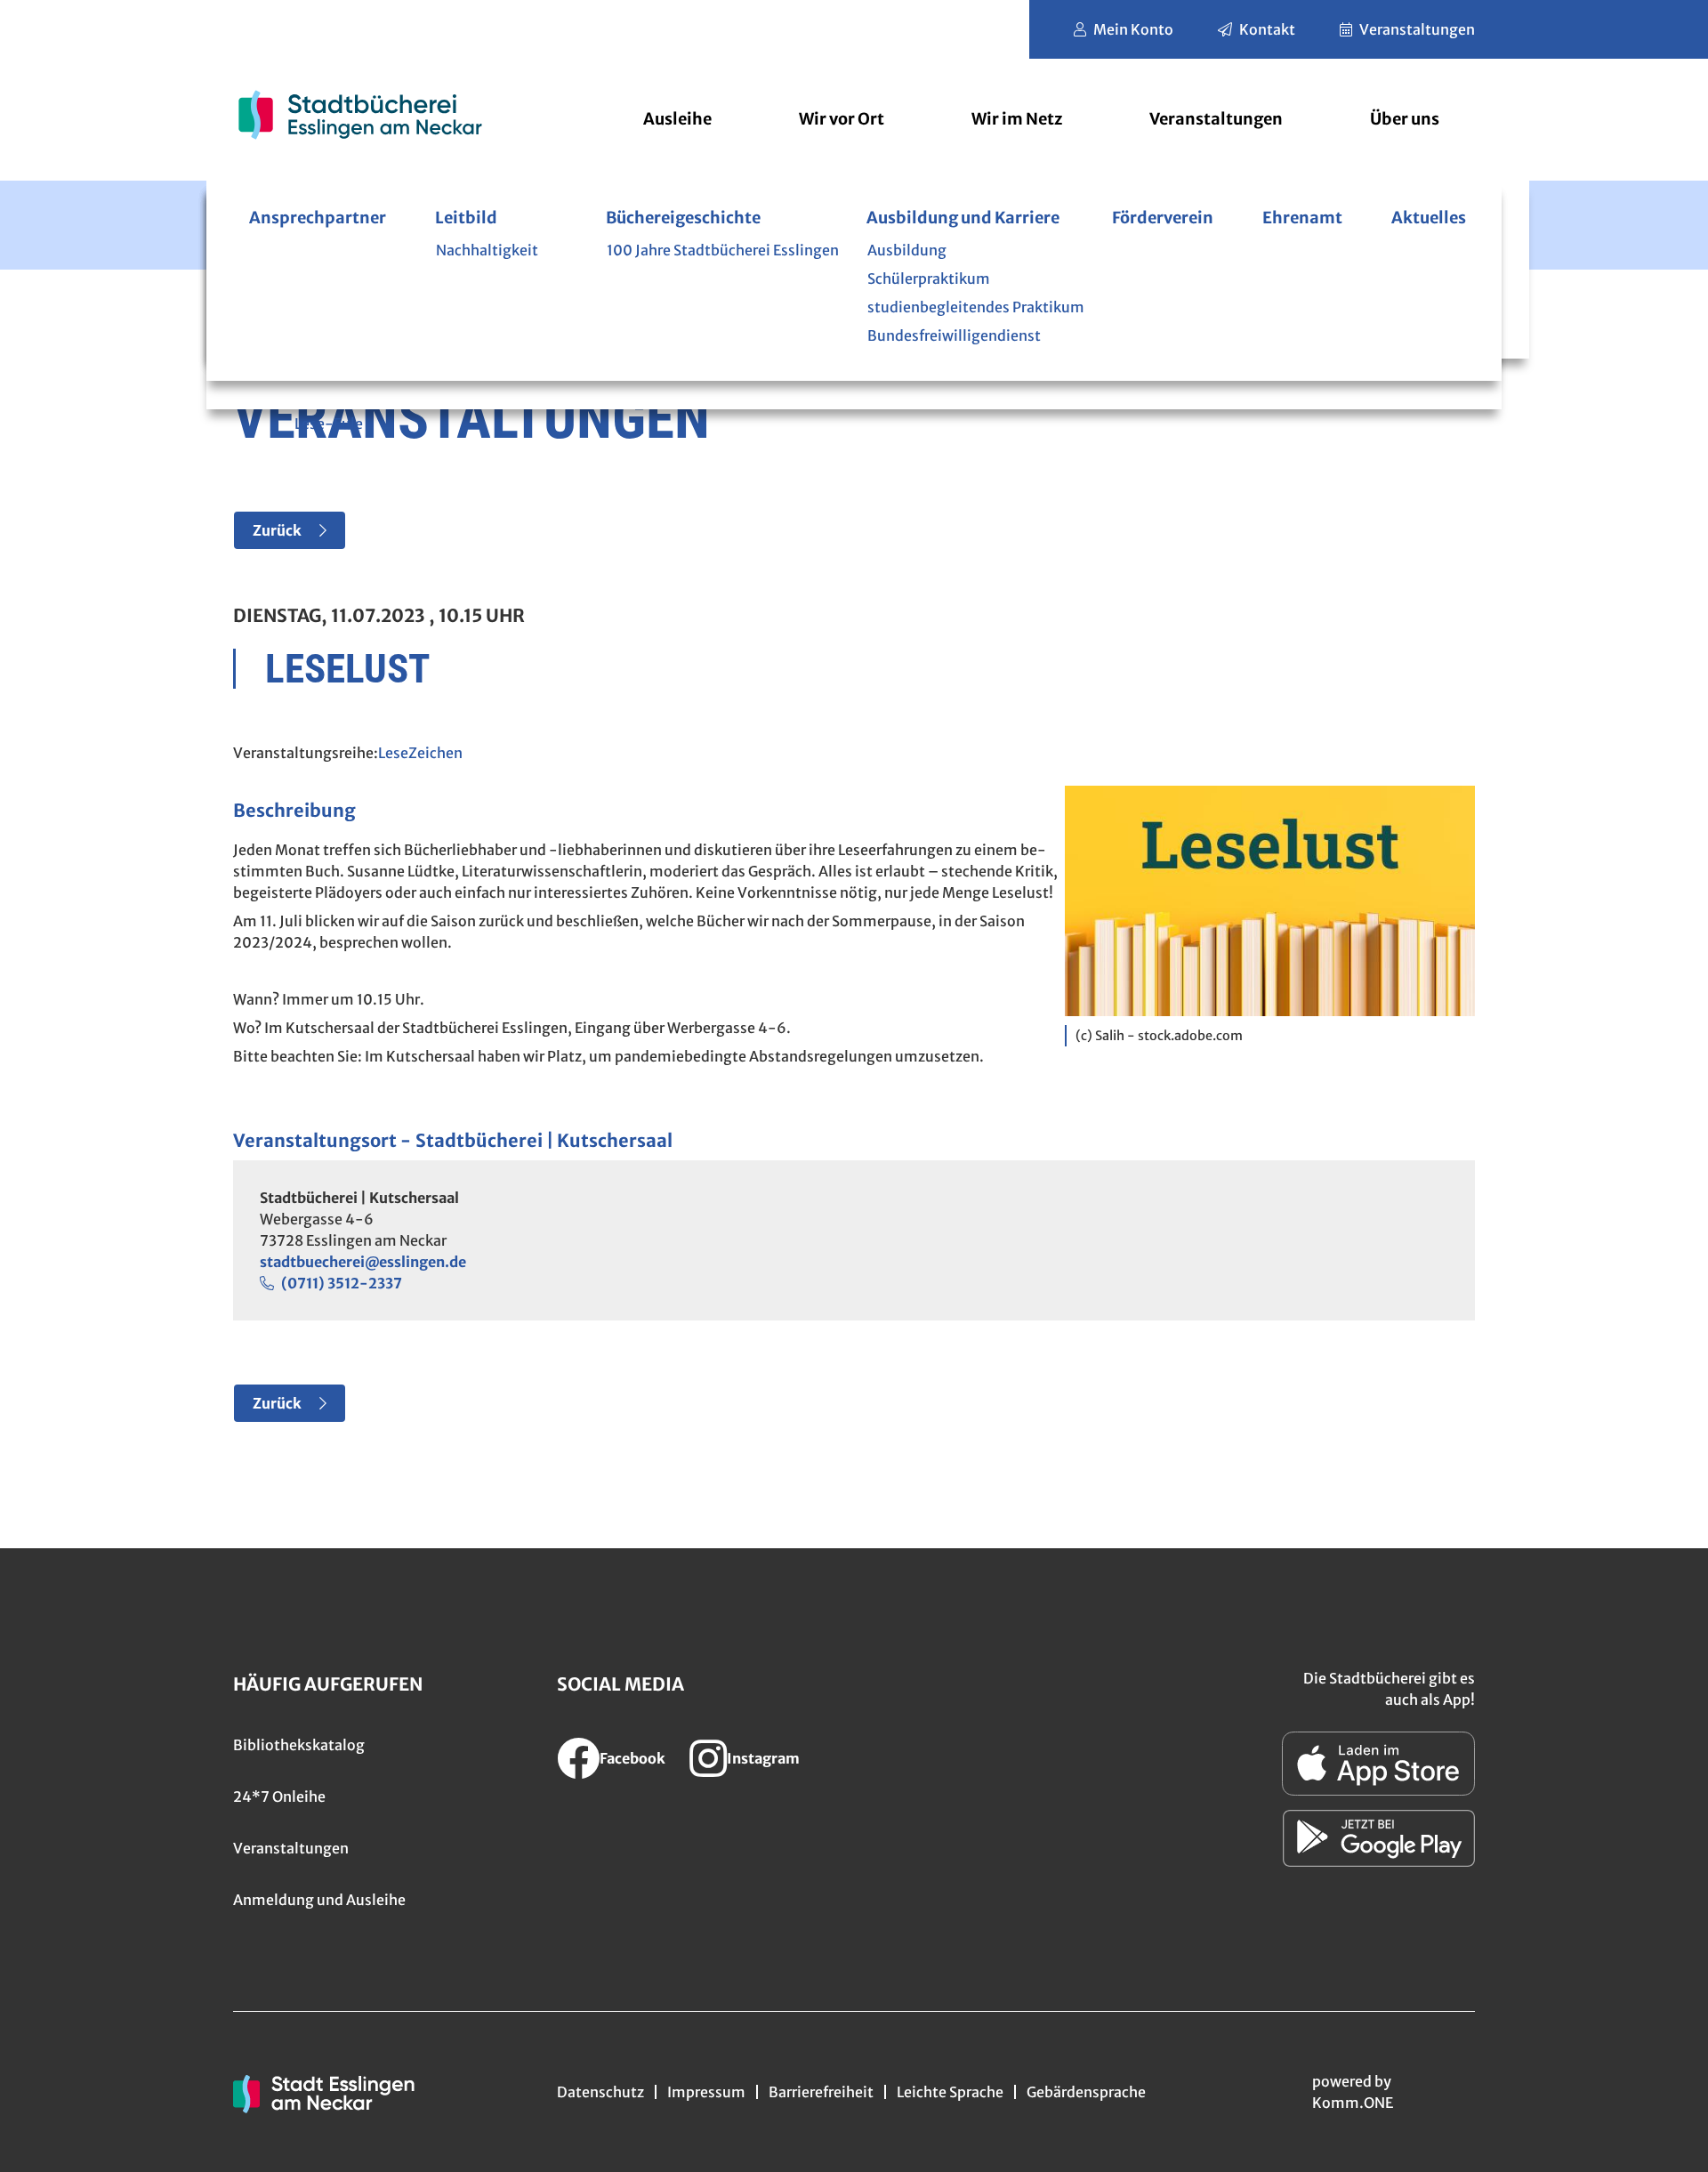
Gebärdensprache (1086, 2092)
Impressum (706, 2092)
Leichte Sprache (950, 2092)
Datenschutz (600, 2092)
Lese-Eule (329, 424)
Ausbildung (907, 250)
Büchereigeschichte (683, 218)
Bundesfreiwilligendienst (954, 335)
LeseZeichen (420, 753)
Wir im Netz (1017, 119)
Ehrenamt (1302, 218)
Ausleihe (677, 119)
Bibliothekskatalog (299, 1745)
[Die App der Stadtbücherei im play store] (1379, 1838)
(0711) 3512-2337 (342, 1283)
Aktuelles (1429, 218)
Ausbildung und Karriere (963, 218)
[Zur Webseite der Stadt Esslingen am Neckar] (324, 2092)
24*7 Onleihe (279, 1797)
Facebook (632, 1758)
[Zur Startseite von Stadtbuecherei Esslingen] (360, 114)
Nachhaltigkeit (487, 250)
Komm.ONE (1353, 2103)
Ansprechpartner (318, 218)
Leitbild (466, 218)
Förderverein (1163, 218)
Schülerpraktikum (929, 279)
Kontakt (1267, 29)
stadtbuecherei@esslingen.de (363, 1262)
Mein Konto (1133, 29)
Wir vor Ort (842, 119)
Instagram (763, 1758)
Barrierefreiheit (821, 2092)
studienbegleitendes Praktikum (976, 307)
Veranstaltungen (1417, 29)
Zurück (277, 530)
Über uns (1405, 119)
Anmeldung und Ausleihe (319, 1900)
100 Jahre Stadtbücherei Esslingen (723, 250)
